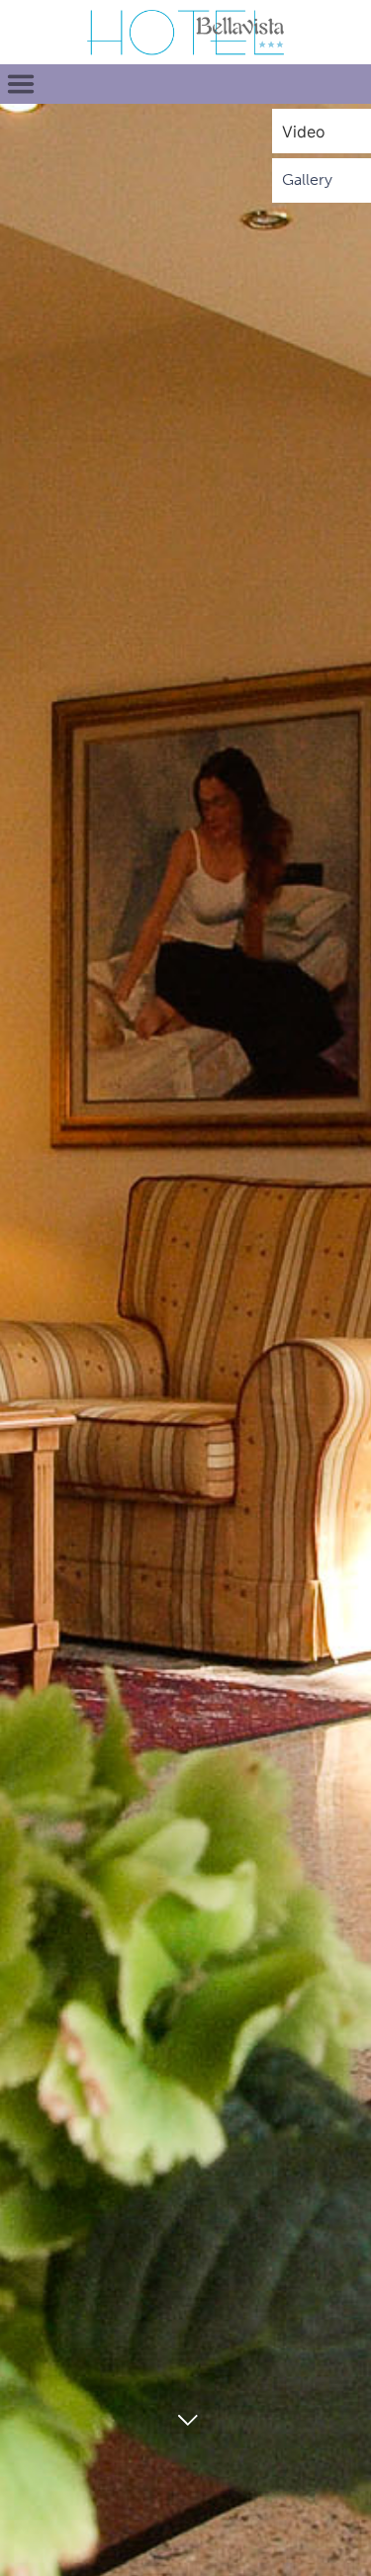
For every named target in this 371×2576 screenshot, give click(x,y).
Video (304, 132)
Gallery (307, 179)
